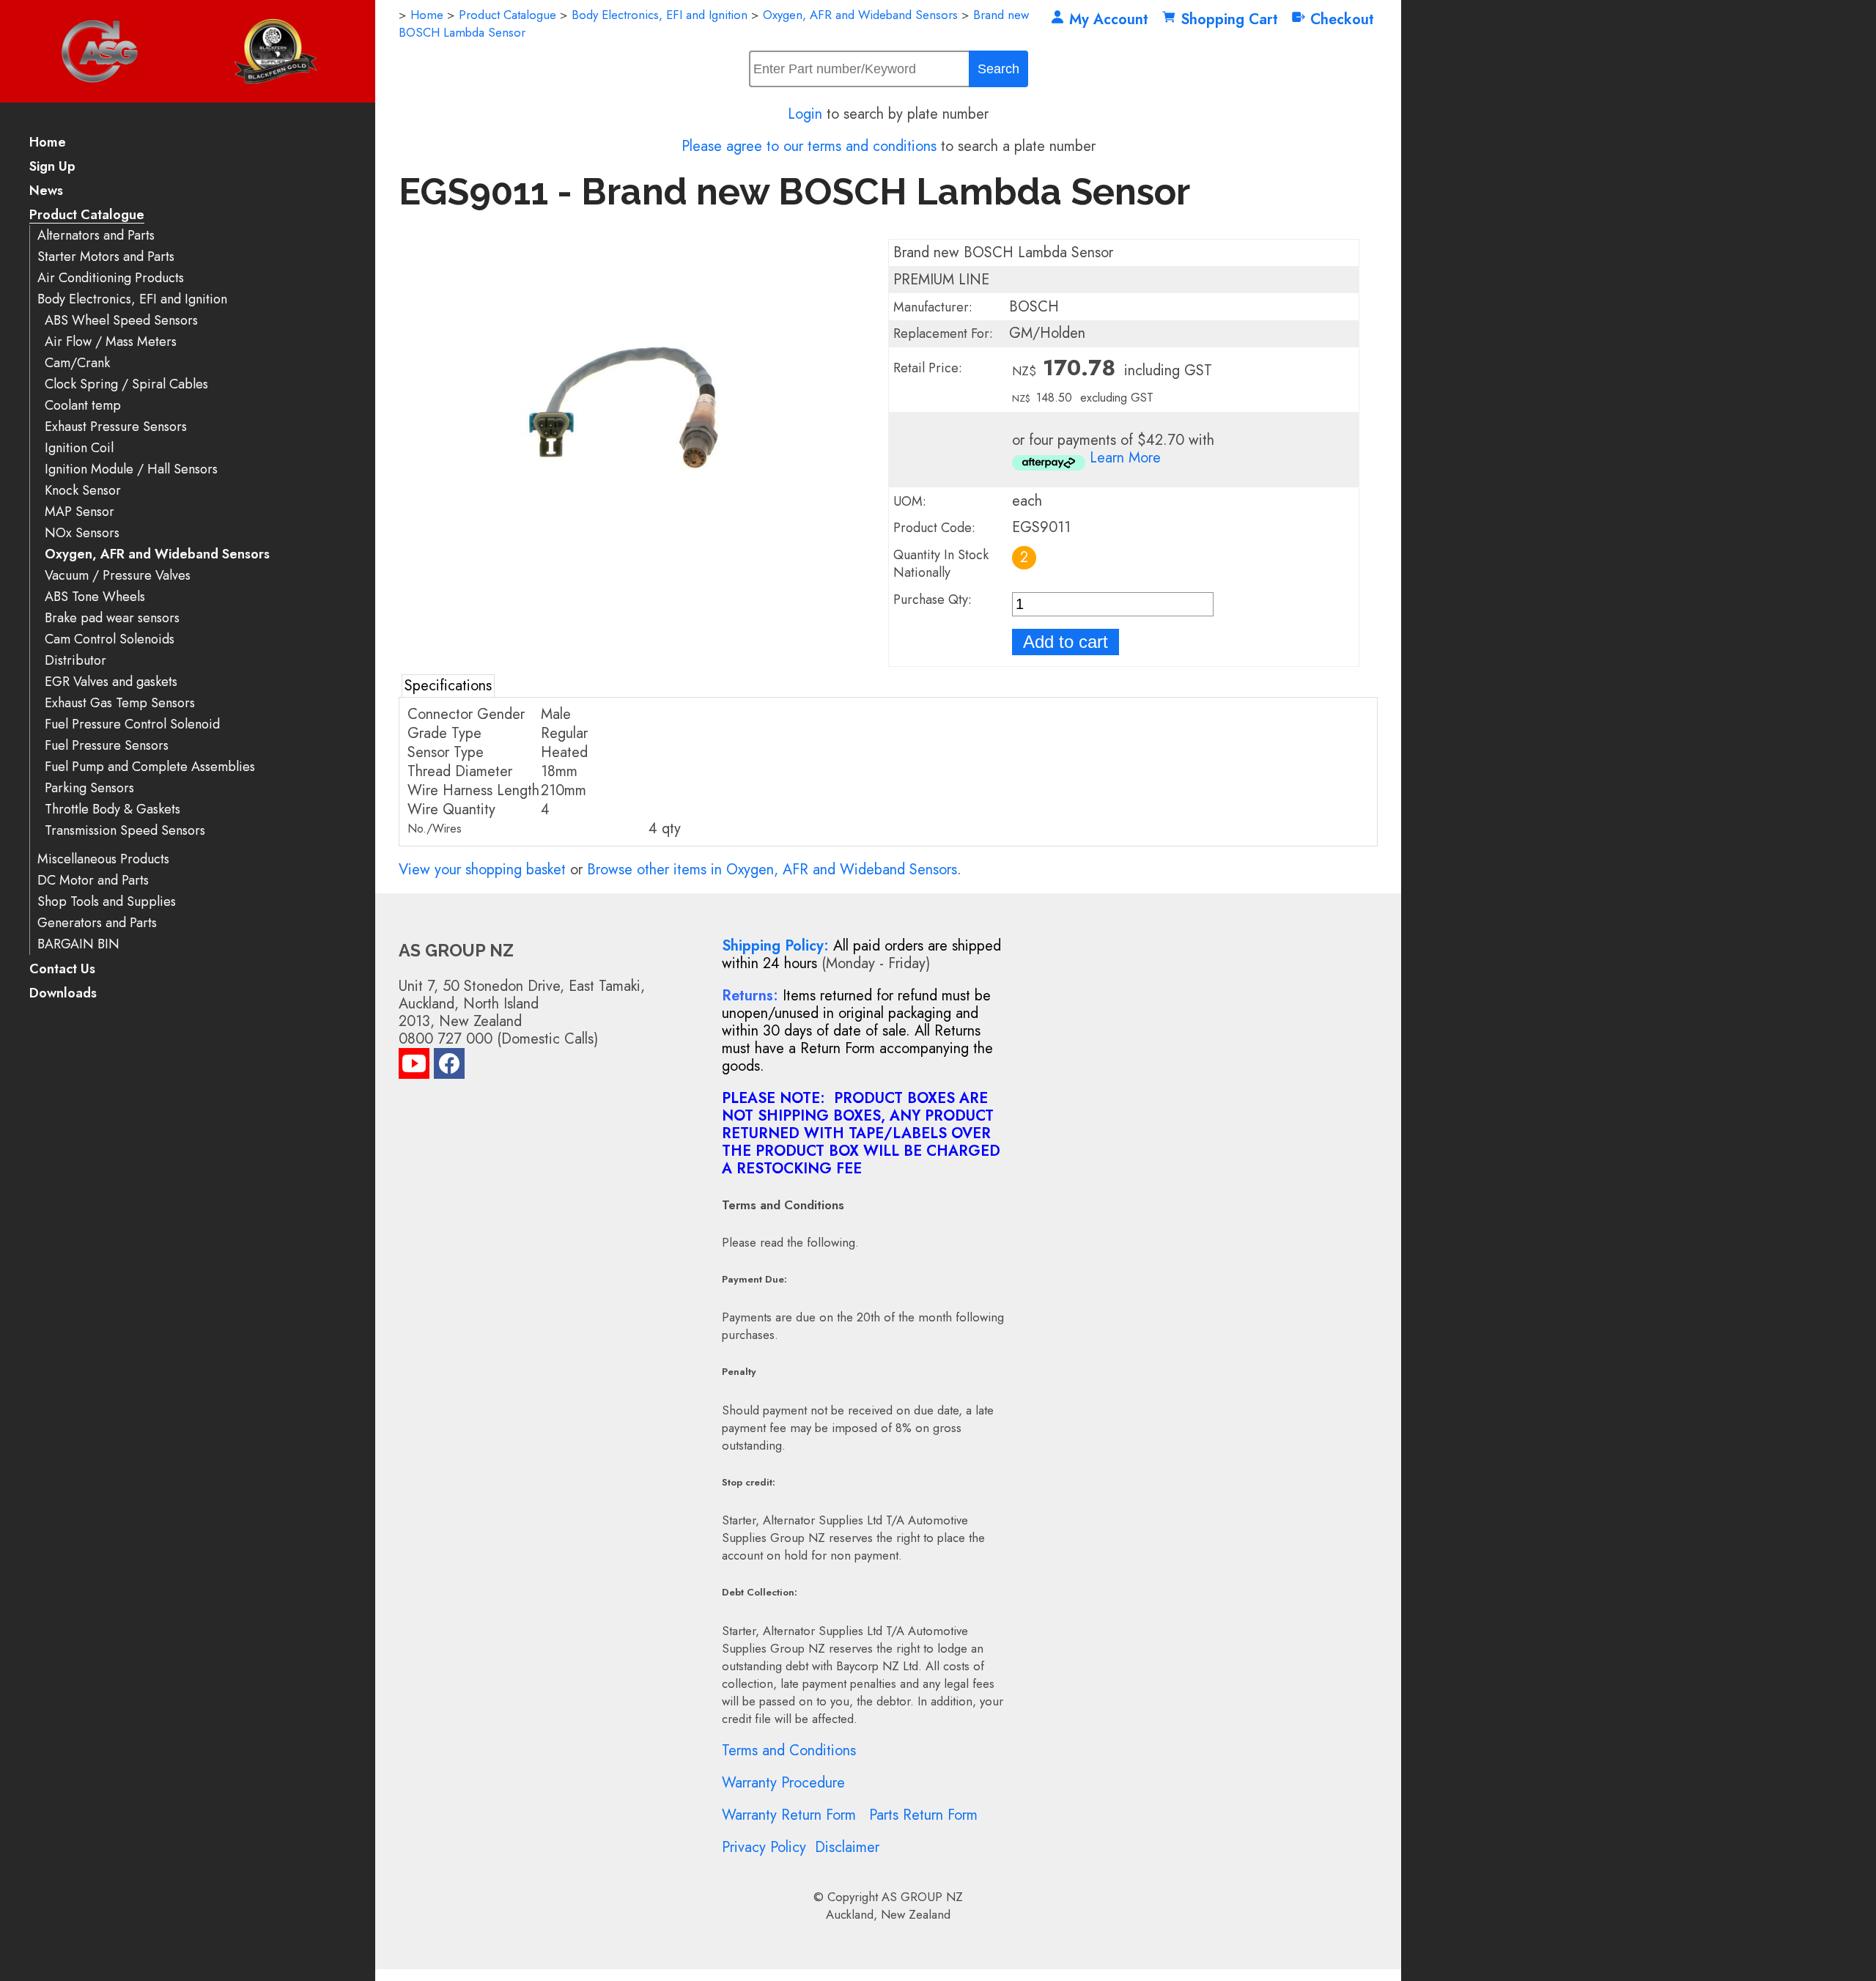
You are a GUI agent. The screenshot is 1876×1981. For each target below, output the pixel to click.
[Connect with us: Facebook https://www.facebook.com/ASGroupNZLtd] (449, 1067)
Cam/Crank (77, 363)
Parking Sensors (89, 788)
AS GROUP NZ (922, 1897)
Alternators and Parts (96, 236)
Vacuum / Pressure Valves (118, 576)
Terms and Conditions (789, 1751)
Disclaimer (847, 1847)
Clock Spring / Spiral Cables (126, 384)
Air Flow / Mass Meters (111, 342)
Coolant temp (83, 406)
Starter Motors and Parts (106, 257)
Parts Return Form (923, 1815)
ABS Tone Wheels (95, 597)
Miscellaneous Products (103, 859)
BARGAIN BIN (78, 944)
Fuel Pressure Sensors (107, 746)
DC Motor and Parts (93, 881)
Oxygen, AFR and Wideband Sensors (157, 554)
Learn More (1125, 458)
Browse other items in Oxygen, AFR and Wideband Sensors (772, 870)
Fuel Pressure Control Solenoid (132, 724)
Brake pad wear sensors (112, 618)
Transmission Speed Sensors (125, 831)
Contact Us (62, 970)
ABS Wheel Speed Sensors (121, 321)
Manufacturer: (933, 307)
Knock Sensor (83, 491)
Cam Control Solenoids (110, 639)
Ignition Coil (79, 448)
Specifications (448, 686)
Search (998, 69)
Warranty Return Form (789, 1815)
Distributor (75, 661)
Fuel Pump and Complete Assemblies (150, 767)
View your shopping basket (482, 870)
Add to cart (1066, 642)
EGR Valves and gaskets (111, 682)
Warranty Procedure (783, 1783)
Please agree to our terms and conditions (809, 146)
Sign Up (52, 167)
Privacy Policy (764, 1847)
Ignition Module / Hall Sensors (131, 469)
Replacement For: (943, 333)
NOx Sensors (82, 533)
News (46, 192)
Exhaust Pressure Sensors (116, 427)
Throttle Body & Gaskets (112, 809)
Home (48, 143)
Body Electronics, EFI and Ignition (132, 299)
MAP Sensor (80, 512)
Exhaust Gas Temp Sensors (120, 703)
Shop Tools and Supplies (107, 902)
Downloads (63, 994)
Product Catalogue (87, 216)
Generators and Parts (97, 923)
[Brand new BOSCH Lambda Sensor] (634, 569)
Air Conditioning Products (111, 278)
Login (805, 114)
